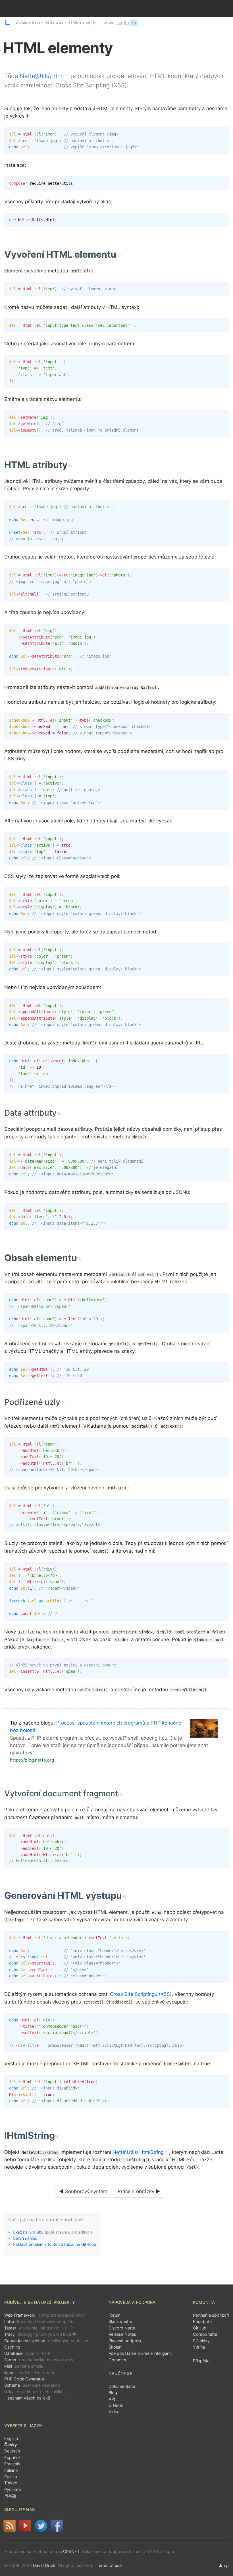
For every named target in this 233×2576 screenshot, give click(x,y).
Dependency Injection (46, 2341)
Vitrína (199, 2347)
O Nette (116, 2405)
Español (12, 2457)
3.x (127, 22)
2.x (134, 22)
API (112, 2399)
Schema (32, 2385)
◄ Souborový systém (83, 2191)
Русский (13, 2489)
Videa (114, 2412)
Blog (113, 2393)
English (11, 2438)
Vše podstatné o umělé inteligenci (141, 2353)
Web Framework (45, 2315)
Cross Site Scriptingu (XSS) (141, 1994)
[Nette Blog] (10, 2526)
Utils (35, 2392)
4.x (119, 22)
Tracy (40, 2334)
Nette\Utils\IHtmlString (138, 2152)
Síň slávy (201, 2341)
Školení (115, 2347)
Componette (205, 2334)
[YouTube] (25, 2526)
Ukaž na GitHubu (28, 2232)
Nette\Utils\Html (42, 76)
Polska (11, 2477)
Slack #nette (120, 2321)
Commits (117, 2360)
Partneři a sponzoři (211, 2315)
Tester (39, 2328)
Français (12, 2464)
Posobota (202, 2321)
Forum (115, 2315)
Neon (29, 2373)
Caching (12, 2347)
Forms (39, 2360)
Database (27, 2353)
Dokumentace (28, 22)
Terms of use (109, 2565)
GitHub (200, 2328)
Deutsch (12, 2451)
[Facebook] (57, 2526)
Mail (24, 2366)
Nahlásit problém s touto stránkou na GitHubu (54, 2244)
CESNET (71, 2551)
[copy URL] (118, 255)
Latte (40, 2321)
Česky (11, 2445)
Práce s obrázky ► (139, 2191)
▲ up (224, 2566)
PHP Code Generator (24, 2379)
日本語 (10, 2496)
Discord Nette (122, 2328)
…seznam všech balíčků (27, 2398)
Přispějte (201, 2361)
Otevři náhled (25, 2238)
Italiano (11, 2470)
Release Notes (122, 2334)
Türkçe (11, 2483)
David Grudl (44, 2565)
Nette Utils (54, 22)
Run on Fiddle (223, 133)
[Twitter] (41, 2526)
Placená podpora (125, 2341)
